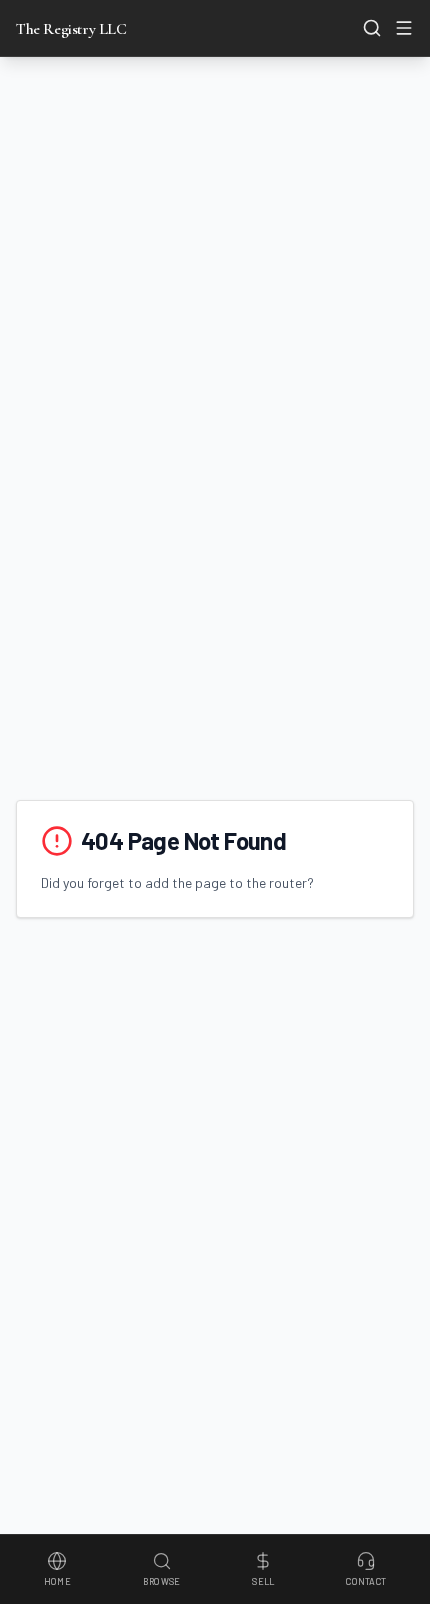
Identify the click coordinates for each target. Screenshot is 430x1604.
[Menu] (404, 28)
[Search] (372, 28)
